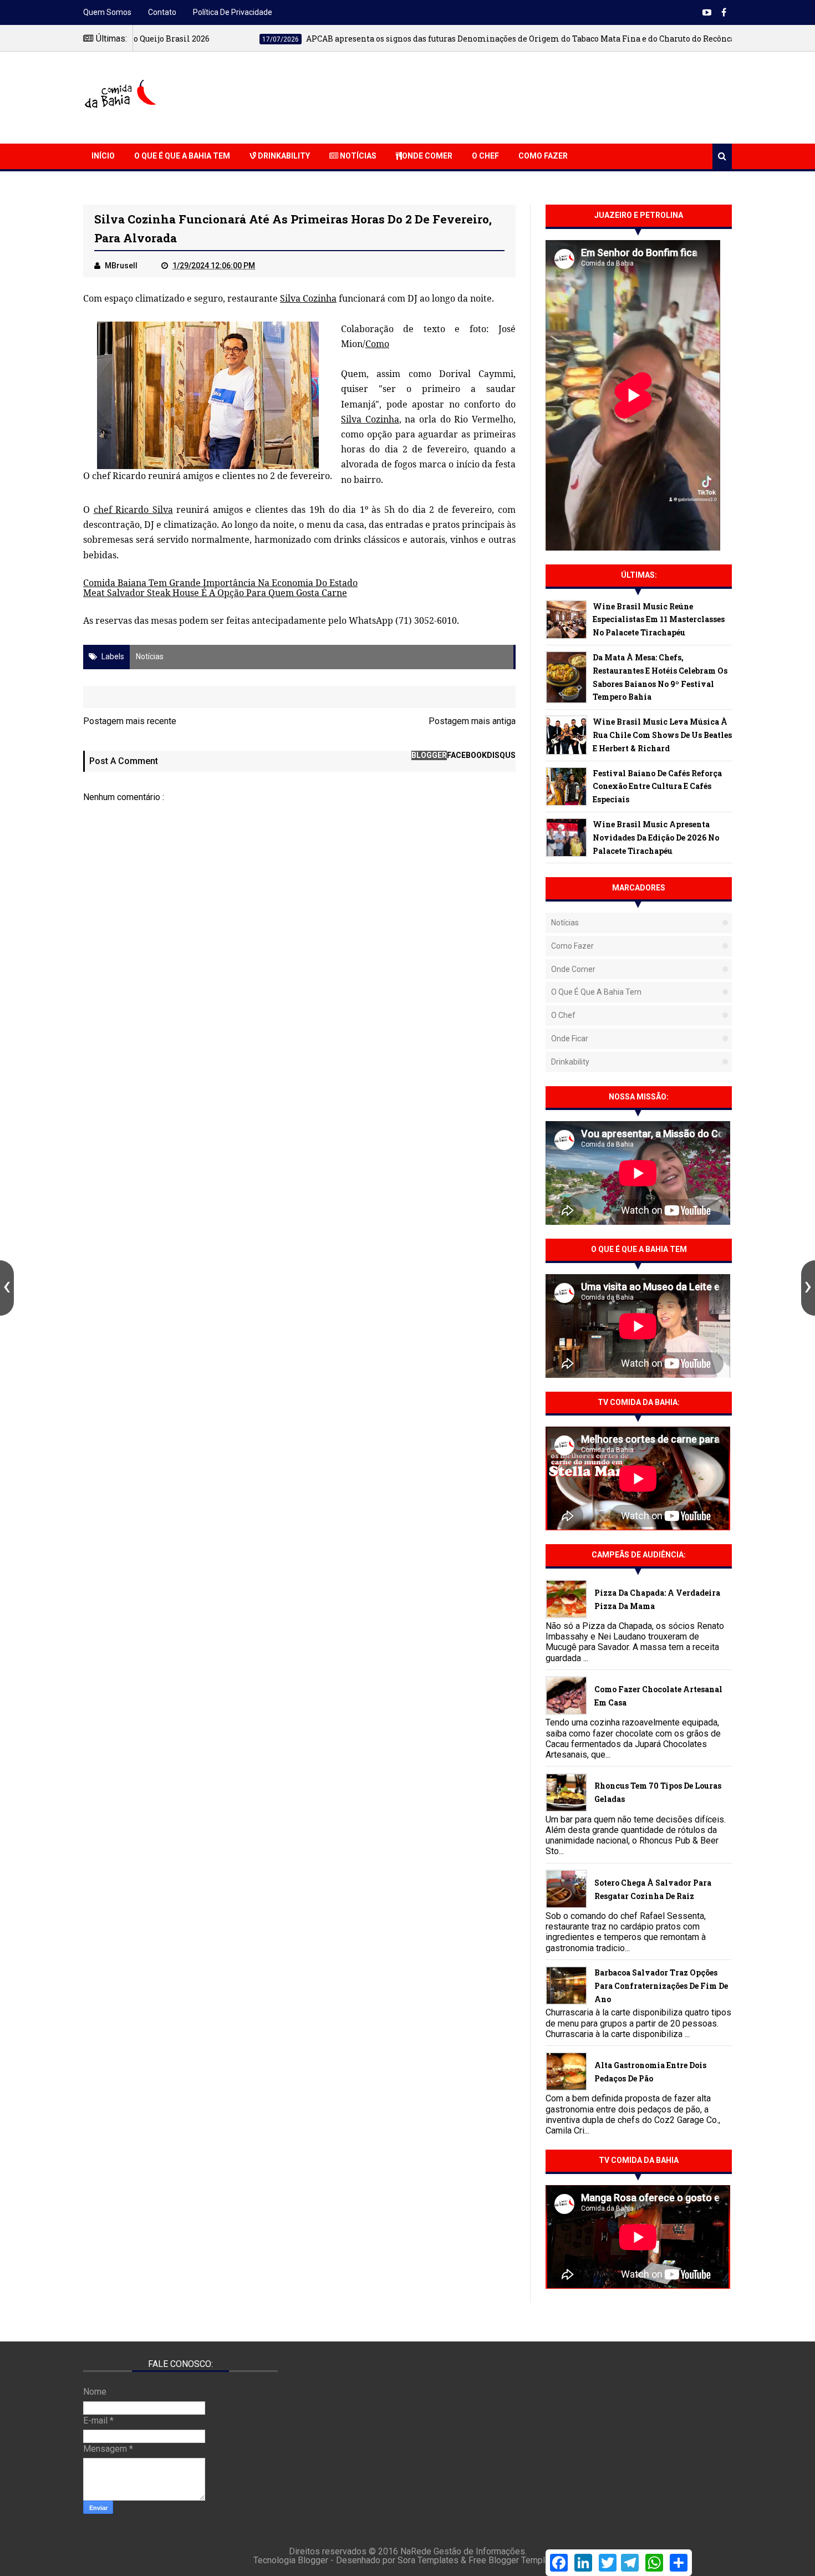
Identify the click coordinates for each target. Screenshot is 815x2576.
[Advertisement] (530, 96)
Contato (162, 12)
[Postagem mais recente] (7, 1288)
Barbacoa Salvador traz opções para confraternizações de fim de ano (661, 1986)
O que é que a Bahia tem (596, 992)
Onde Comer (427, 156)
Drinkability (283, 156)
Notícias (357, 156)
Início (103, 156)
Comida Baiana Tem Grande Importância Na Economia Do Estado (220, 583)
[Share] (679, 2563)
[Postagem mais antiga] (808, 1288)
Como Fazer (543, 156)
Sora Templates (428, 2560)
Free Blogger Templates (515, 2560)
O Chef (485, 156)
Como (377, 344)
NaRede (417, 2551)
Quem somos (107, 12)
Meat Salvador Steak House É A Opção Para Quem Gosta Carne (215, 593)
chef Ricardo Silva (133, 510)
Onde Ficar (570, 1038)
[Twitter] (608, 2563)
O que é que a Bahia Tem (182, 156)
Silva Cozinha (308, 298)
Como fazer (572, 946)
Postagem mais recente (130, 721)
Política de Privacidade (233, 12)
